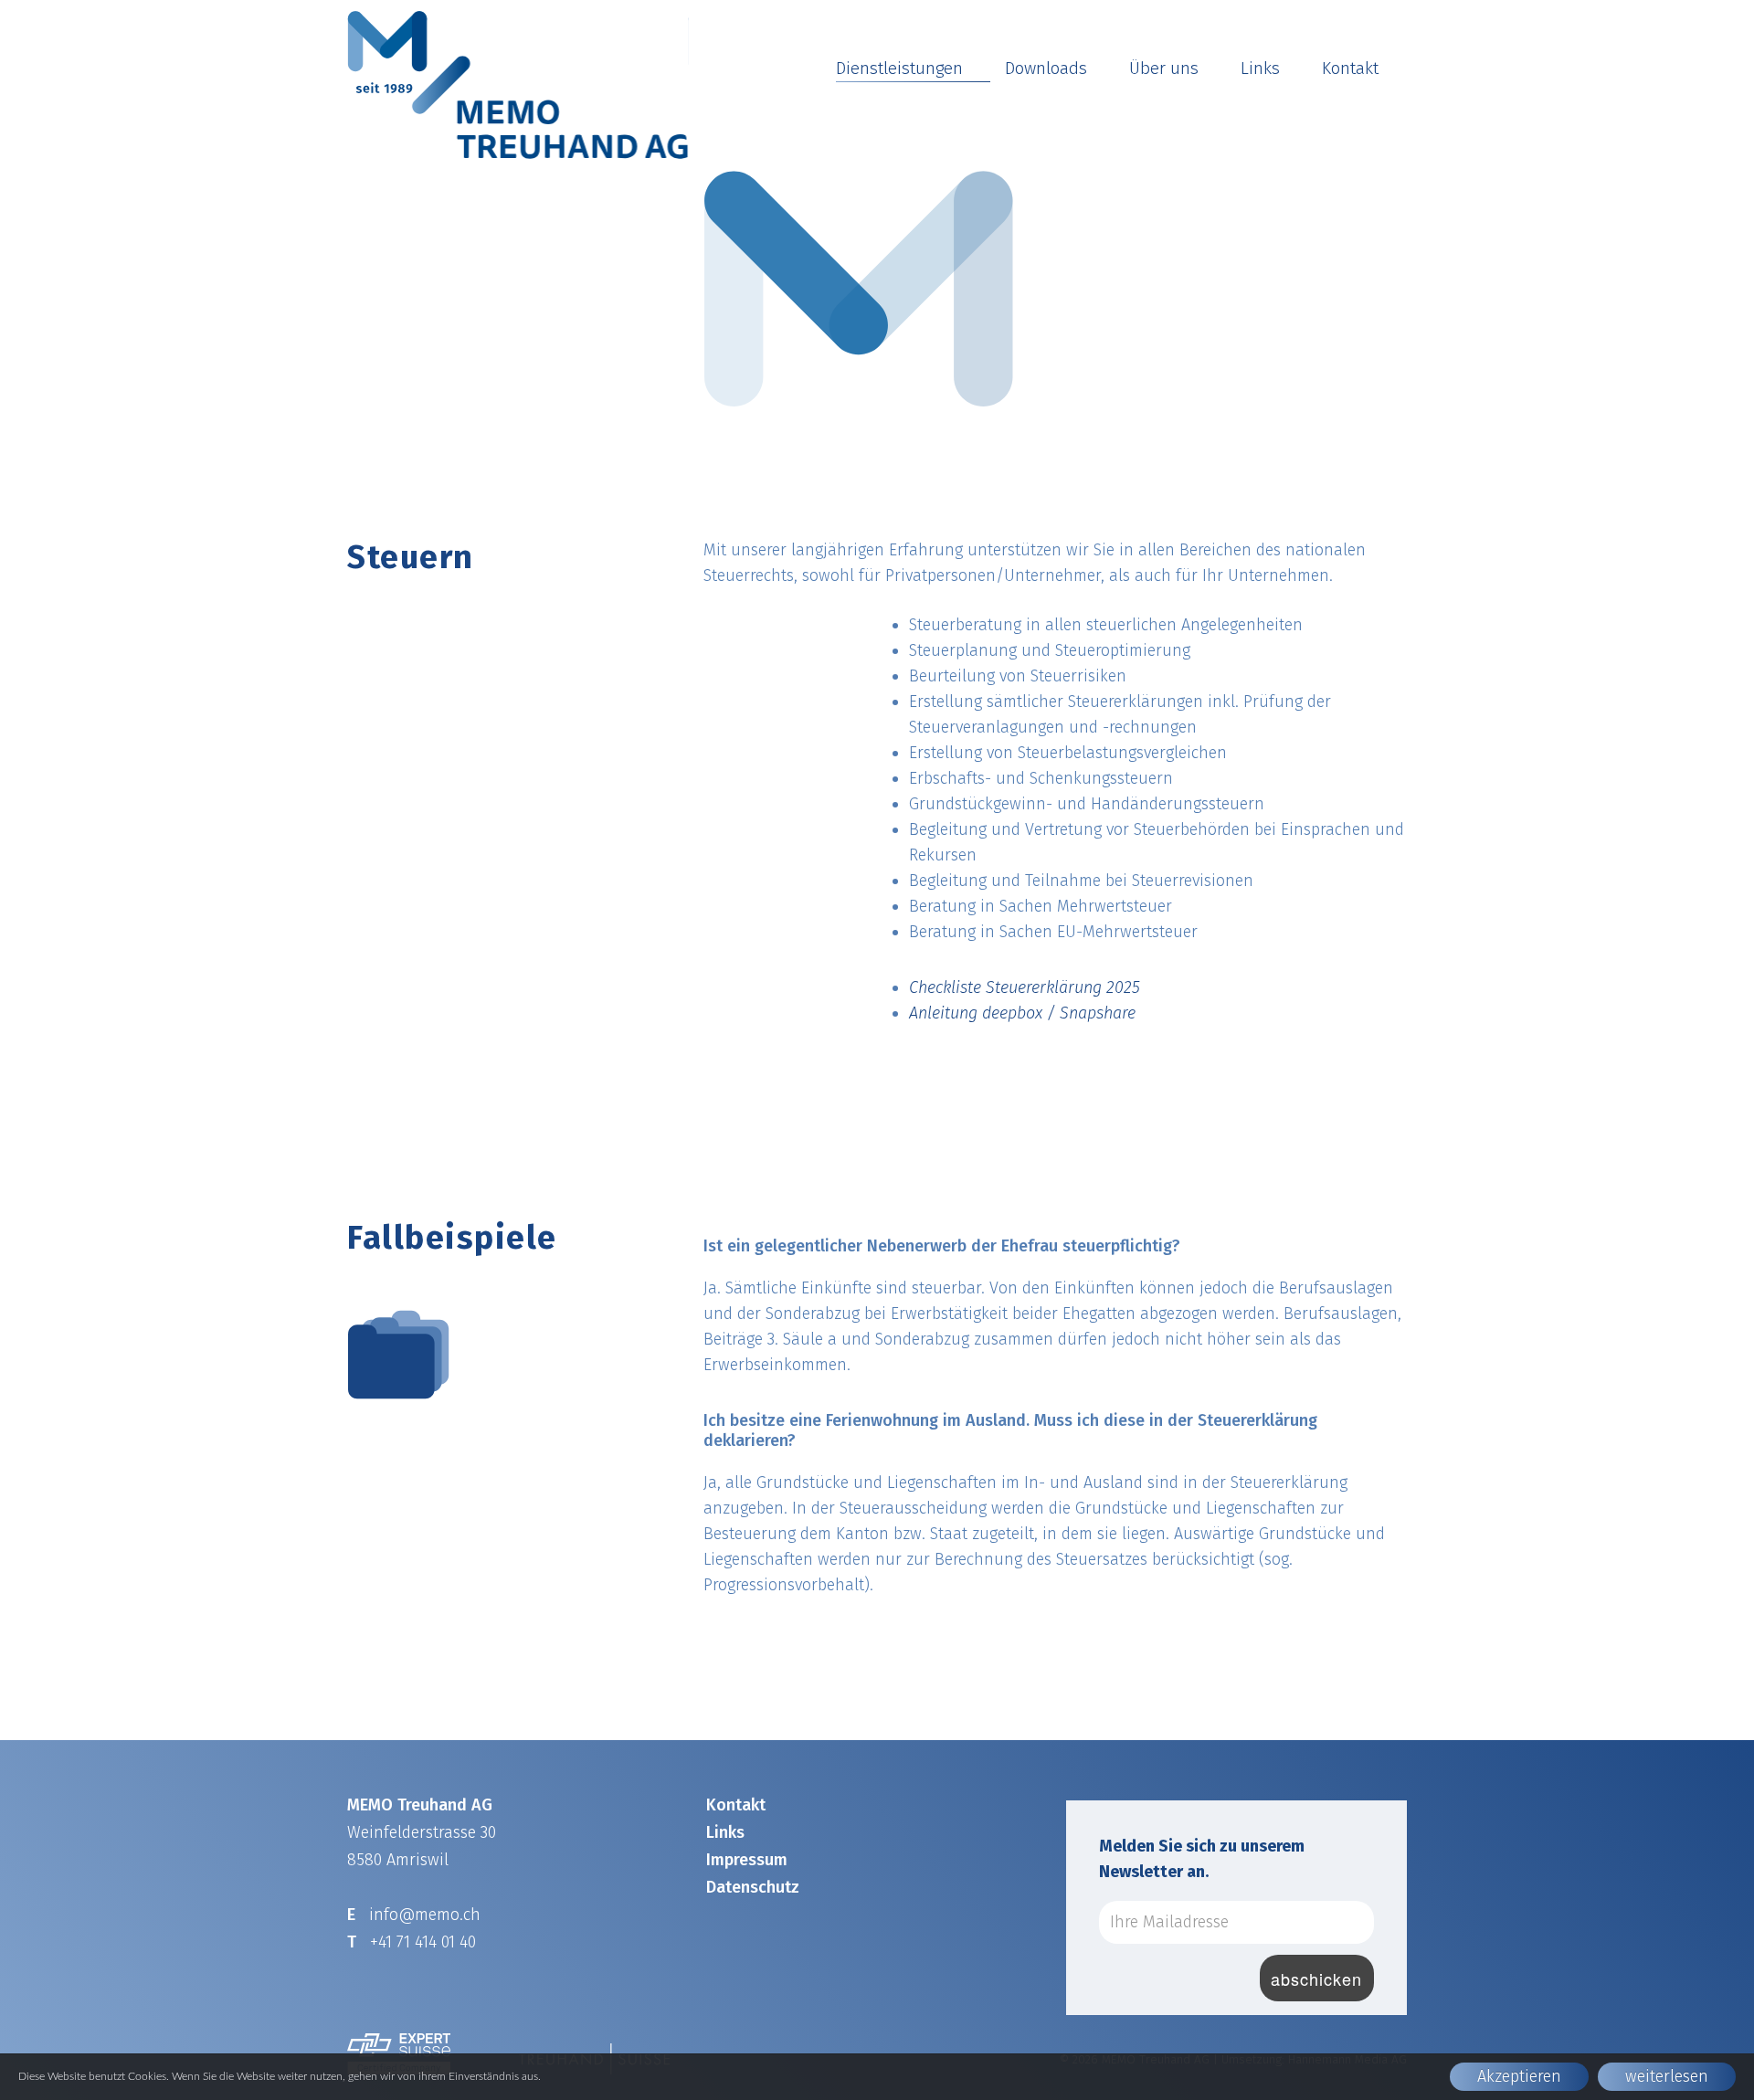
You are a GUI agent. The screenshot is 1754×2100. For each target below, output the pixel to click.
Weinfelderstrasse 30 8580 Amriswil (422, 1832)
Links (1260, 68)
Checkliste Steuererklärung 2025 (1025, 987)
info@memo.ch (425, 1915)
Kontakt (1350, 68)
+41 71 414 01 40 (423, 1942)
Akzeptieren (1519, 2076)
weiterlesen (1667, 2076)
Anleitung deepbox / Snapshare (1022, 1013)
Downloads (1046, 68)
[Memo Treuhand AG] (518, 85)
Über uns (1164, 68)
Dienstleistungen (899, 68)
